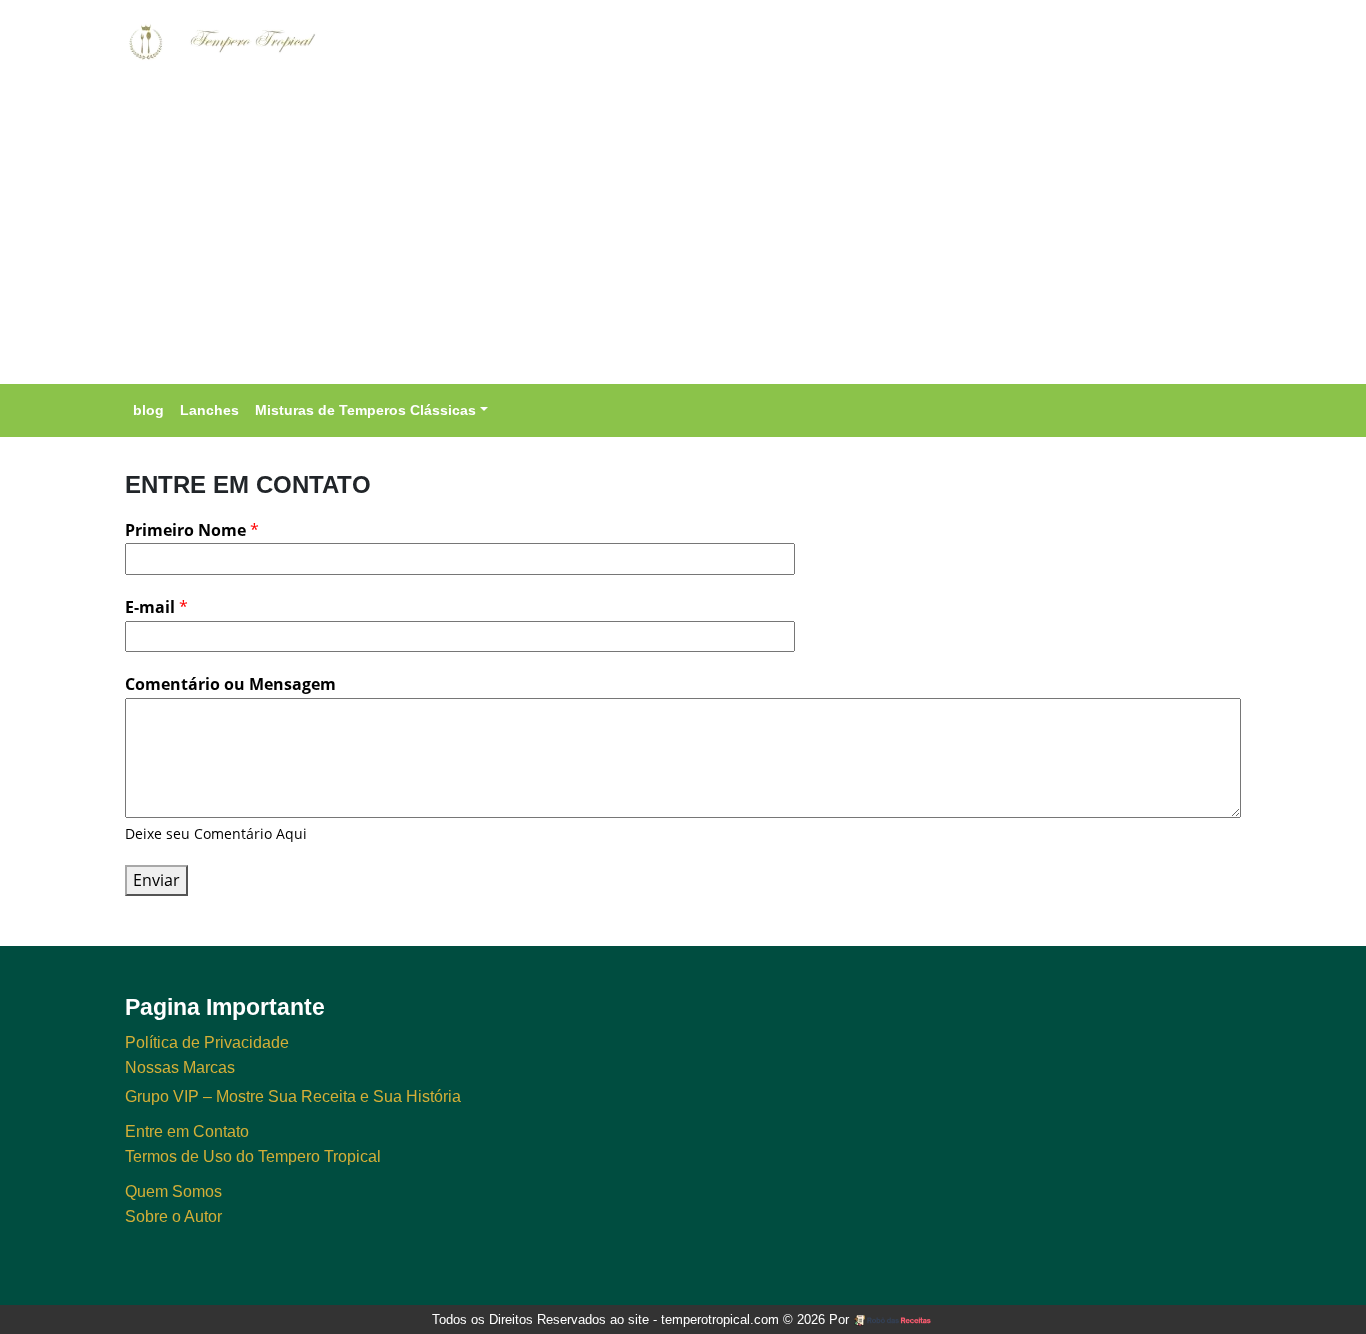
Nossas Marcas (180, 1067)
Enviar (156, 880)
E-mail (156, 607)
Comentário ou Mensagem (230, 684)
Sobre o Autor (173, 1216)
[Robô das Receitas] (893, 1319)
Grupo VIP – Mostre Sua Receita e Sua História (293, 1096)
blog (148, 410)
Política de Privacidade (207, 1042)
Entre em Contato (187, 1131)
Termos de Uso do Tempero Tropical (253, 1156)
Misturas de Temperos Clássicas (365, 410)
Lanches (209, 410)
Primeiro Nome (192, 530)
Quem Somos (173, 1191)
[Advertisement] (683, 234)
